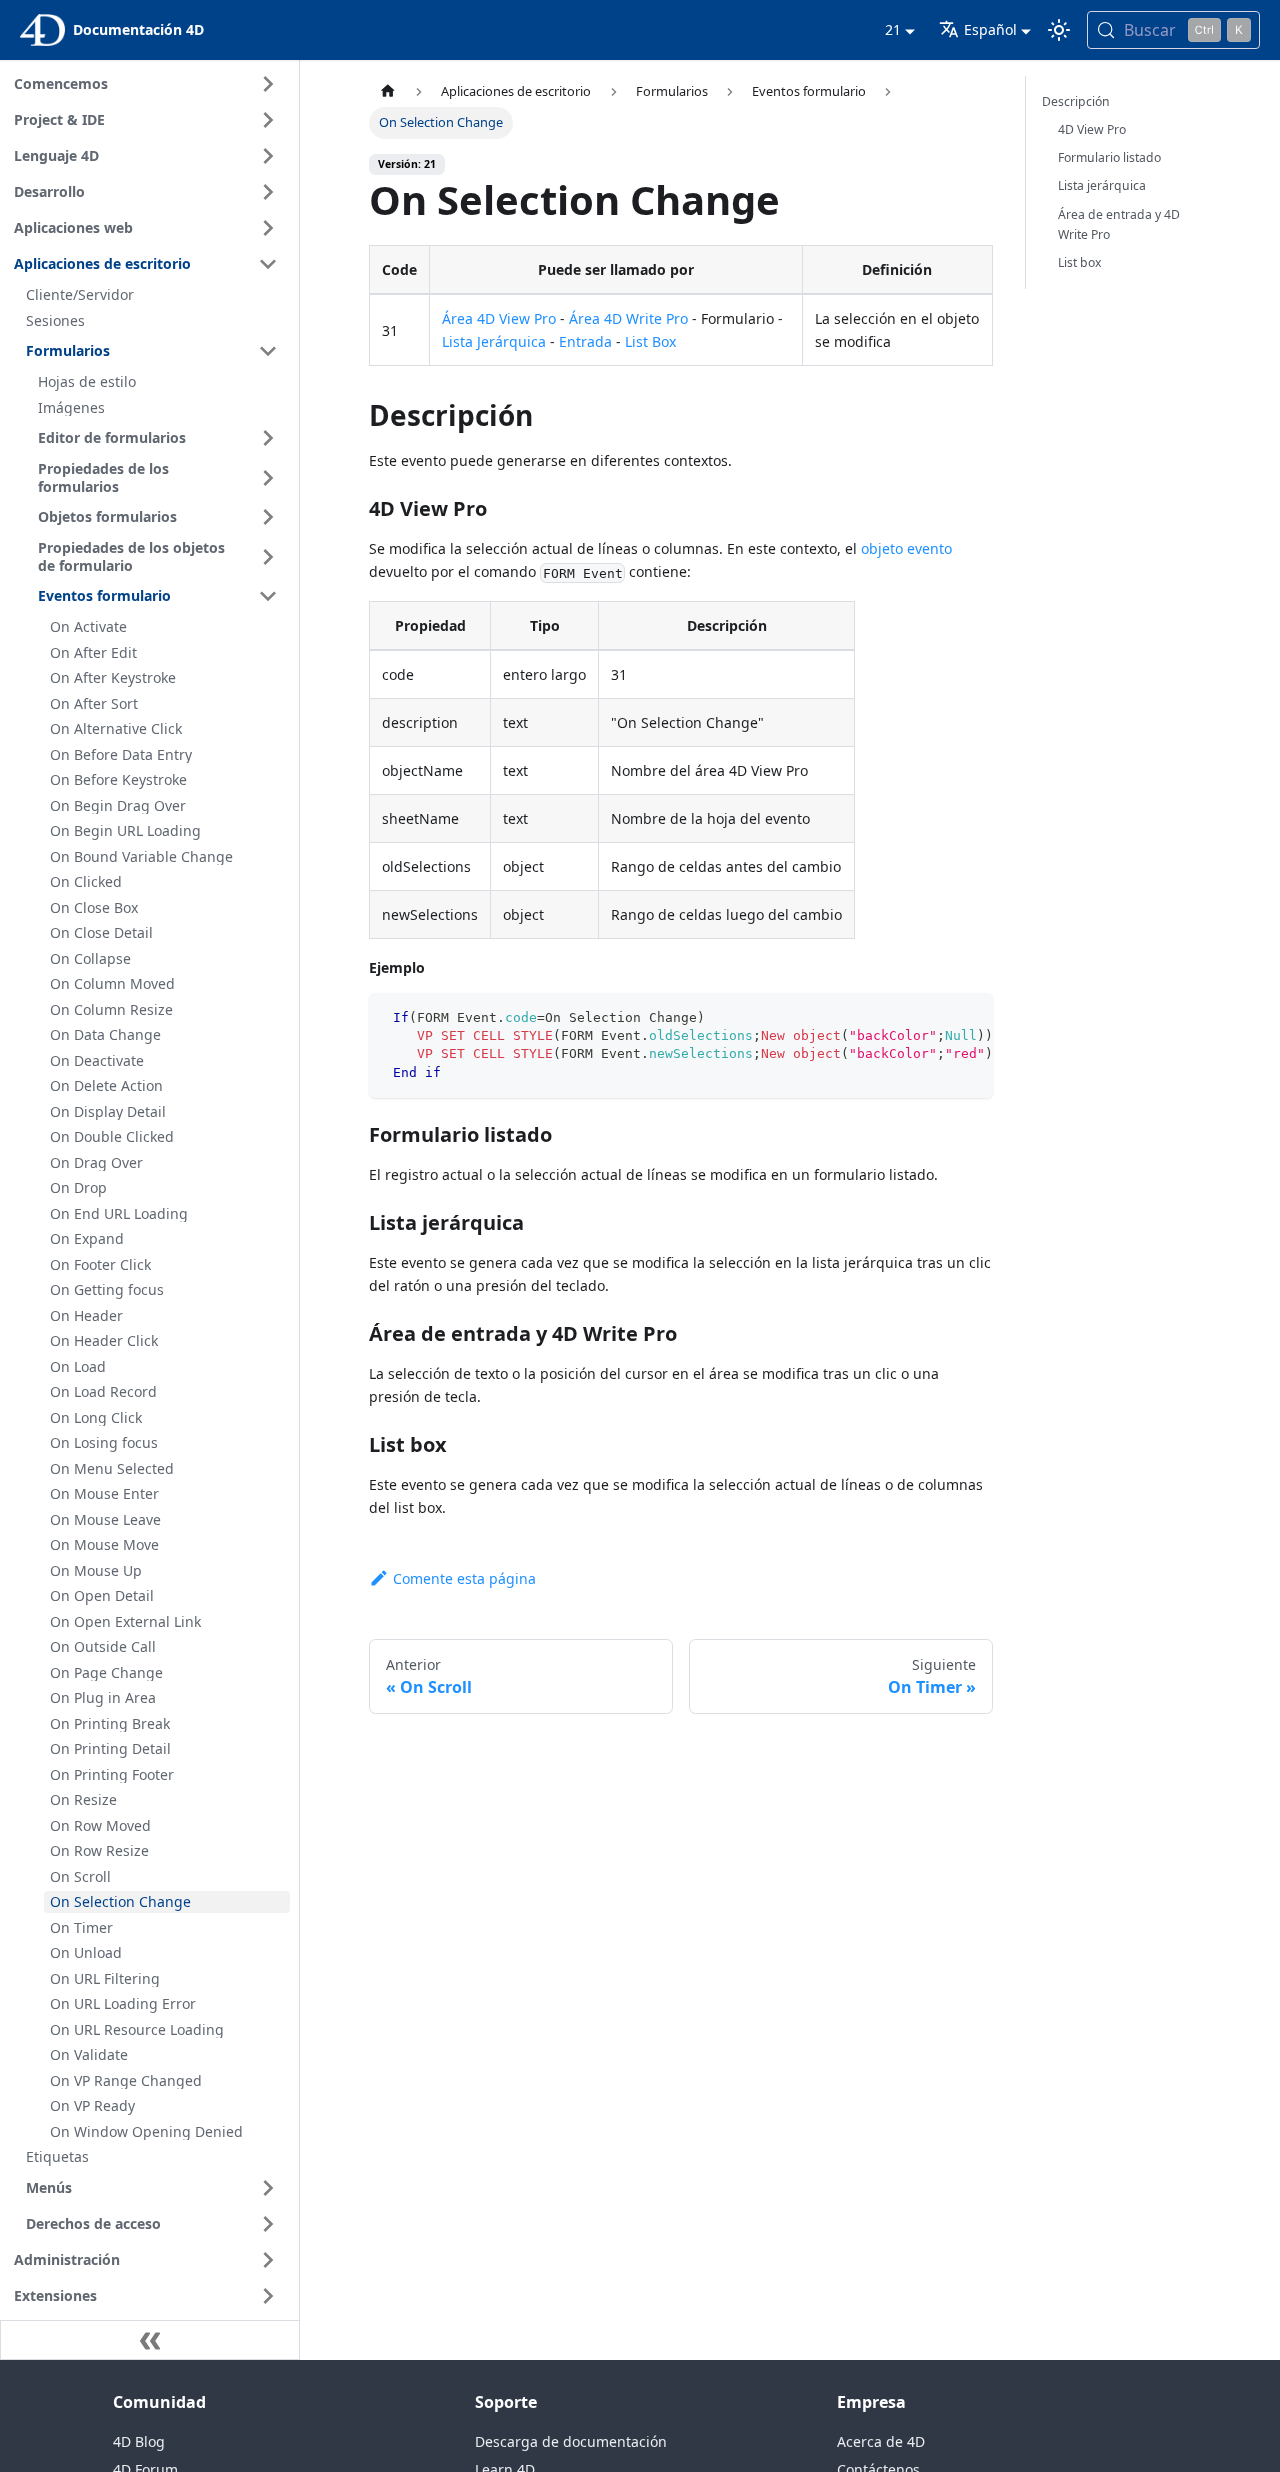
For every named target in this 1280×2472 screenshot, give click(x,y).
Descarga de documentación (571, 2441)
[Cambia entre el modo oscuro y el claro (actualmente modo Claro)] (1059, 30)
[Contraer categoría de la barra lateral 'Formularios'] (268, 351)
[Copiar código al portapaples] (968, 1018)
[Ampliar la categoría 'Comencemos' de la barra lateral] (268, 84)
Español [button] (990, 29)
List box (1079, 262)
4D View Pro (1092, 129)
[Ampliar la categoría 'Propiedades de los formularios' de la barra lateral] (268, 477)
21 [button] (893, 29)
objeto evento (906, 548)
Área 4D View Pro (499, 318)
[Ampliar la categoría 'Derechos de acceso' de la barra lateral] (268, 2224)
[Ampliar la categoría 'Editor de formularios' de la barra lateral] (268, 438)
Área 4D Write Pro (628, 318)
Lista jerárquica (1102, 185)
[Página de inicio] (388, 91)
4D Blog (139, 2441)
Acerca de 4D (881, 2441)
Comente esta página (464, 1578)
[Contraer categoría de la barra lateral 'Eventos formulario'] (268, 596)
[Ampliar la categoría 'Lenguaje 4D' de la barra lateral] (268, 156)
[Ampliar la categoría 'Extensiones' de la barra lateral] (268, 2296)
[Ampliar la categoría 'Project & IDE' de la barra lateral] (268, 120)
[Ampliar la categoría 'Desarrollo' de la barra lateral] (268, 192)
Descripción (1076, 101)
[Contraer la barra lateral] (150, 2340)
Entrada (585, 341)
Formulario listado (1109, 157)
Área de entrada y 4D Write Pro (1119, 224)
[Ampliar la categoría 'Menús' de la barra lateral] (268, 2188)
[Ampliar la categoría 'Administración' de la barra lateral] (268, 2260)
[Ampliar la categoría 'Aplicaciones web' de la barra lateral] (268, 228)
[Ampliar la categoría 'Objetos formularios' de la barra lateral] (268, 517)
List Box (650, 341)
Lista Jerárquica (494, 341)
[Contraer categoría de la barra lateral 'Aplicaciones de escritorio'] (268, 264)
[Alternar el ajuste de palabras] (932, 1018)
